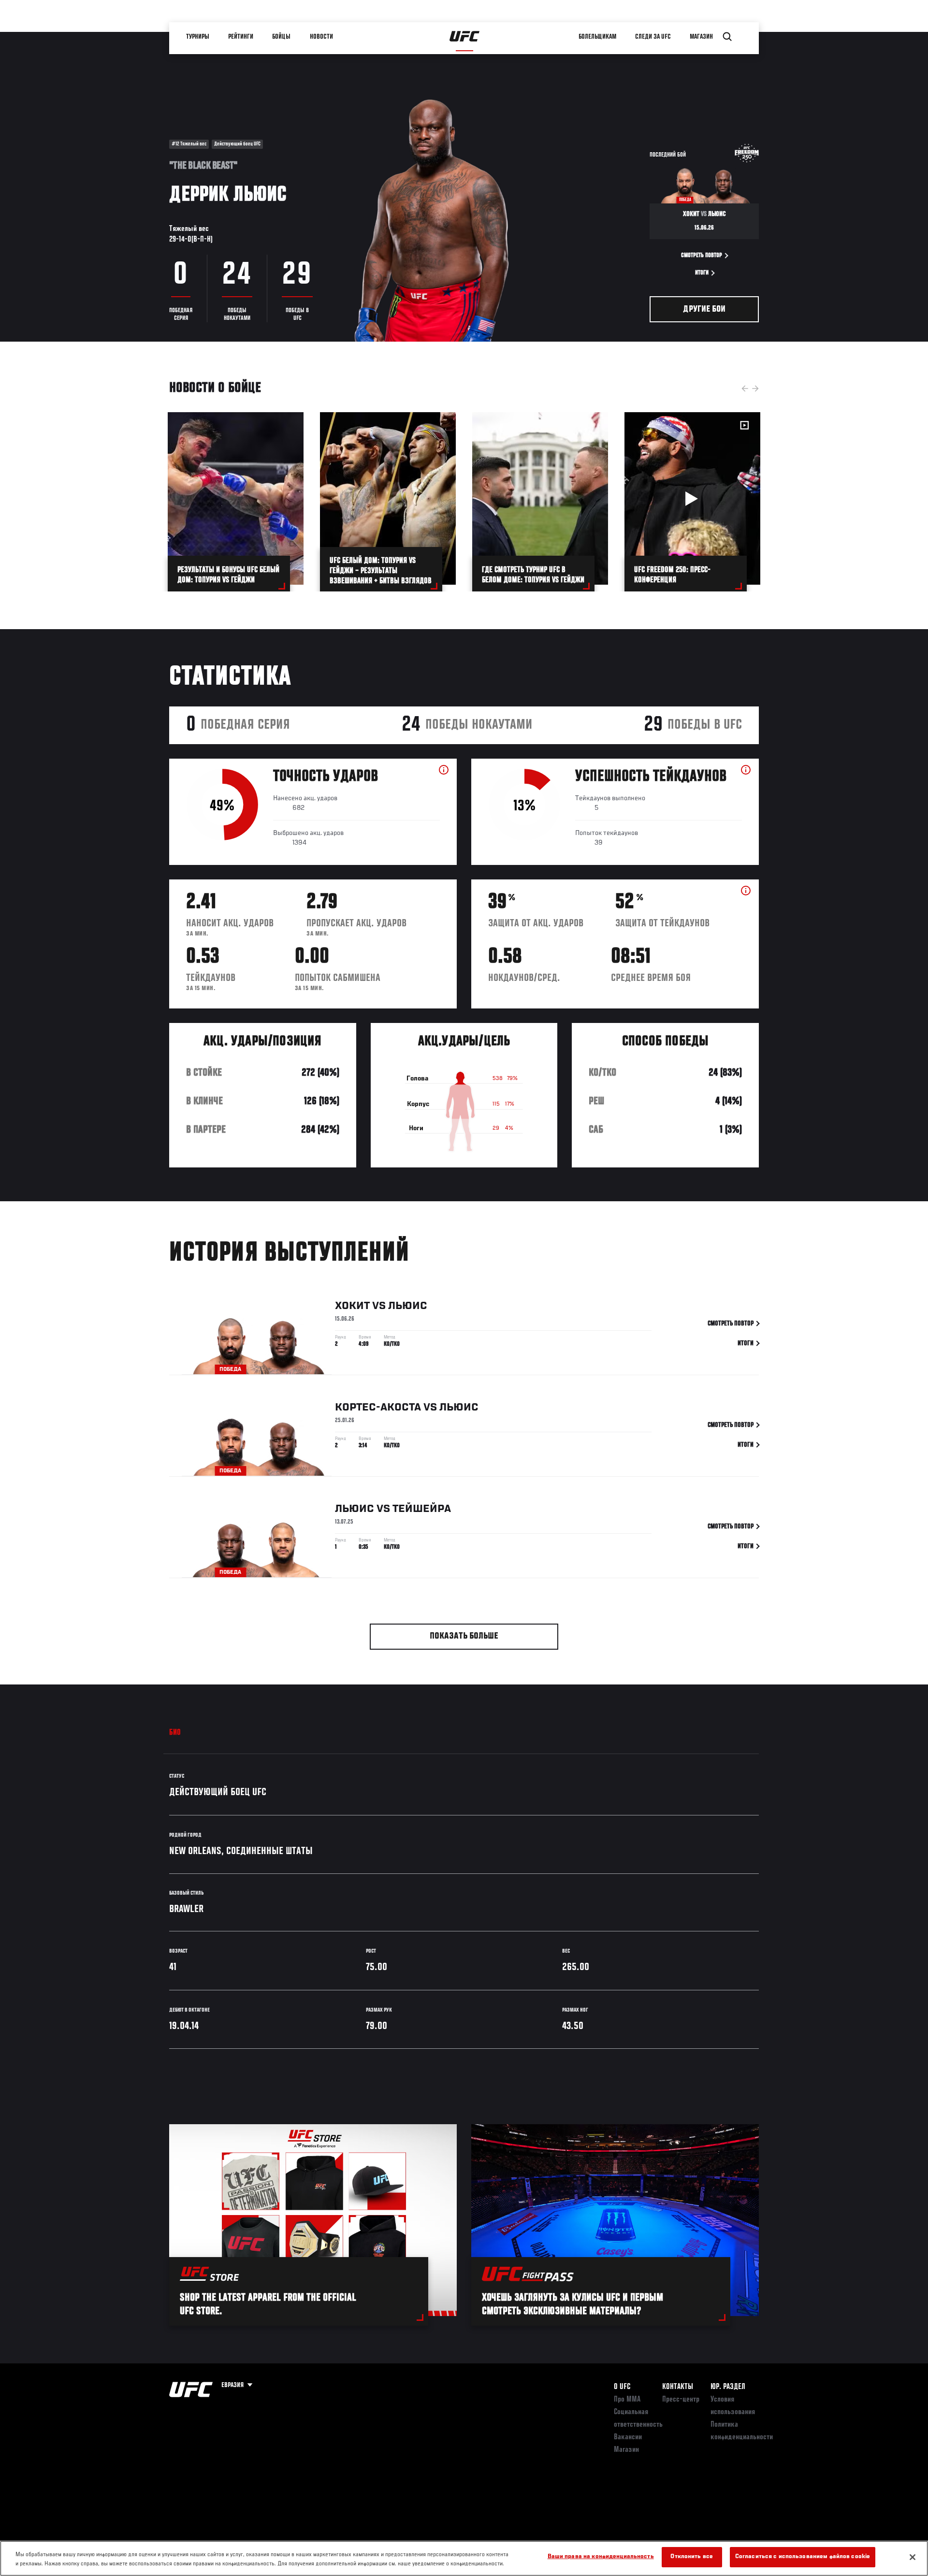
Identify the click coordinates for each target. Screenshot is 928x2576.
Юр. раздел (728, 2387)
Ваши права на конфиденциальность (601, 2557)
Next (755, 389)
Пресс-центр (681, 2400)
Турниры (198, 37)
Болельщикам (598, 37)
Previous (745, 389)
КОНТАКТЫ (678, 2387)
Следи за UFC (653, 37)
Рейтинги (241, 37)
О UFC (622, 2387)
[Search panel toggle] (727, 37)
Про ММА (627, 2400)
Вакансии (628, 2437)
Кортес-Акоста (378, 1408)
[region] (464, 2558)
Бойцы (282, 37)
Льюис (408, 1306)
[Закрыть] (913, 2557)
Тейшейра (422, 1509)
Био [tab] (175, 1733)
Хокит (352, 1306)
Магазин (702, 37)
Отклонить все (692, 2557)
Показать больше (464, 1636)
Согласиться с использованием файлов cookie (803, 2557)
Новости (322, 37)
